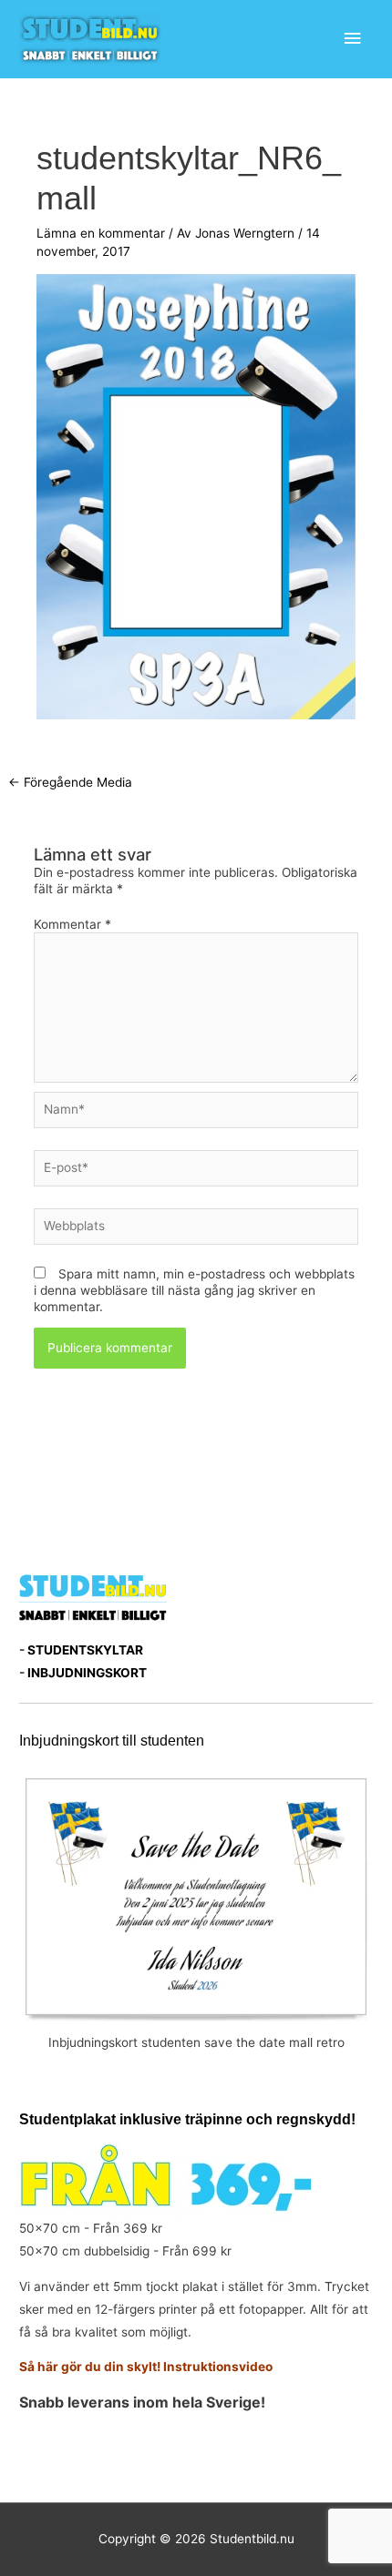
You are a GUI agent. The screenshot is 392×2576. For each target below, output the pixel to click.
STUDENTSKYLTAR (85, 1650)
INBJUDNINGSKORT (87, 1673)
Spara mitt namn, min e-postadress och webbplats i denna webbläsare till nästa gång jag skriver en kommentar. (194, 1290)
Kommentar (72, 924)
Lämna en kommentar (101, 233)
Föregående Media (70, 782)
